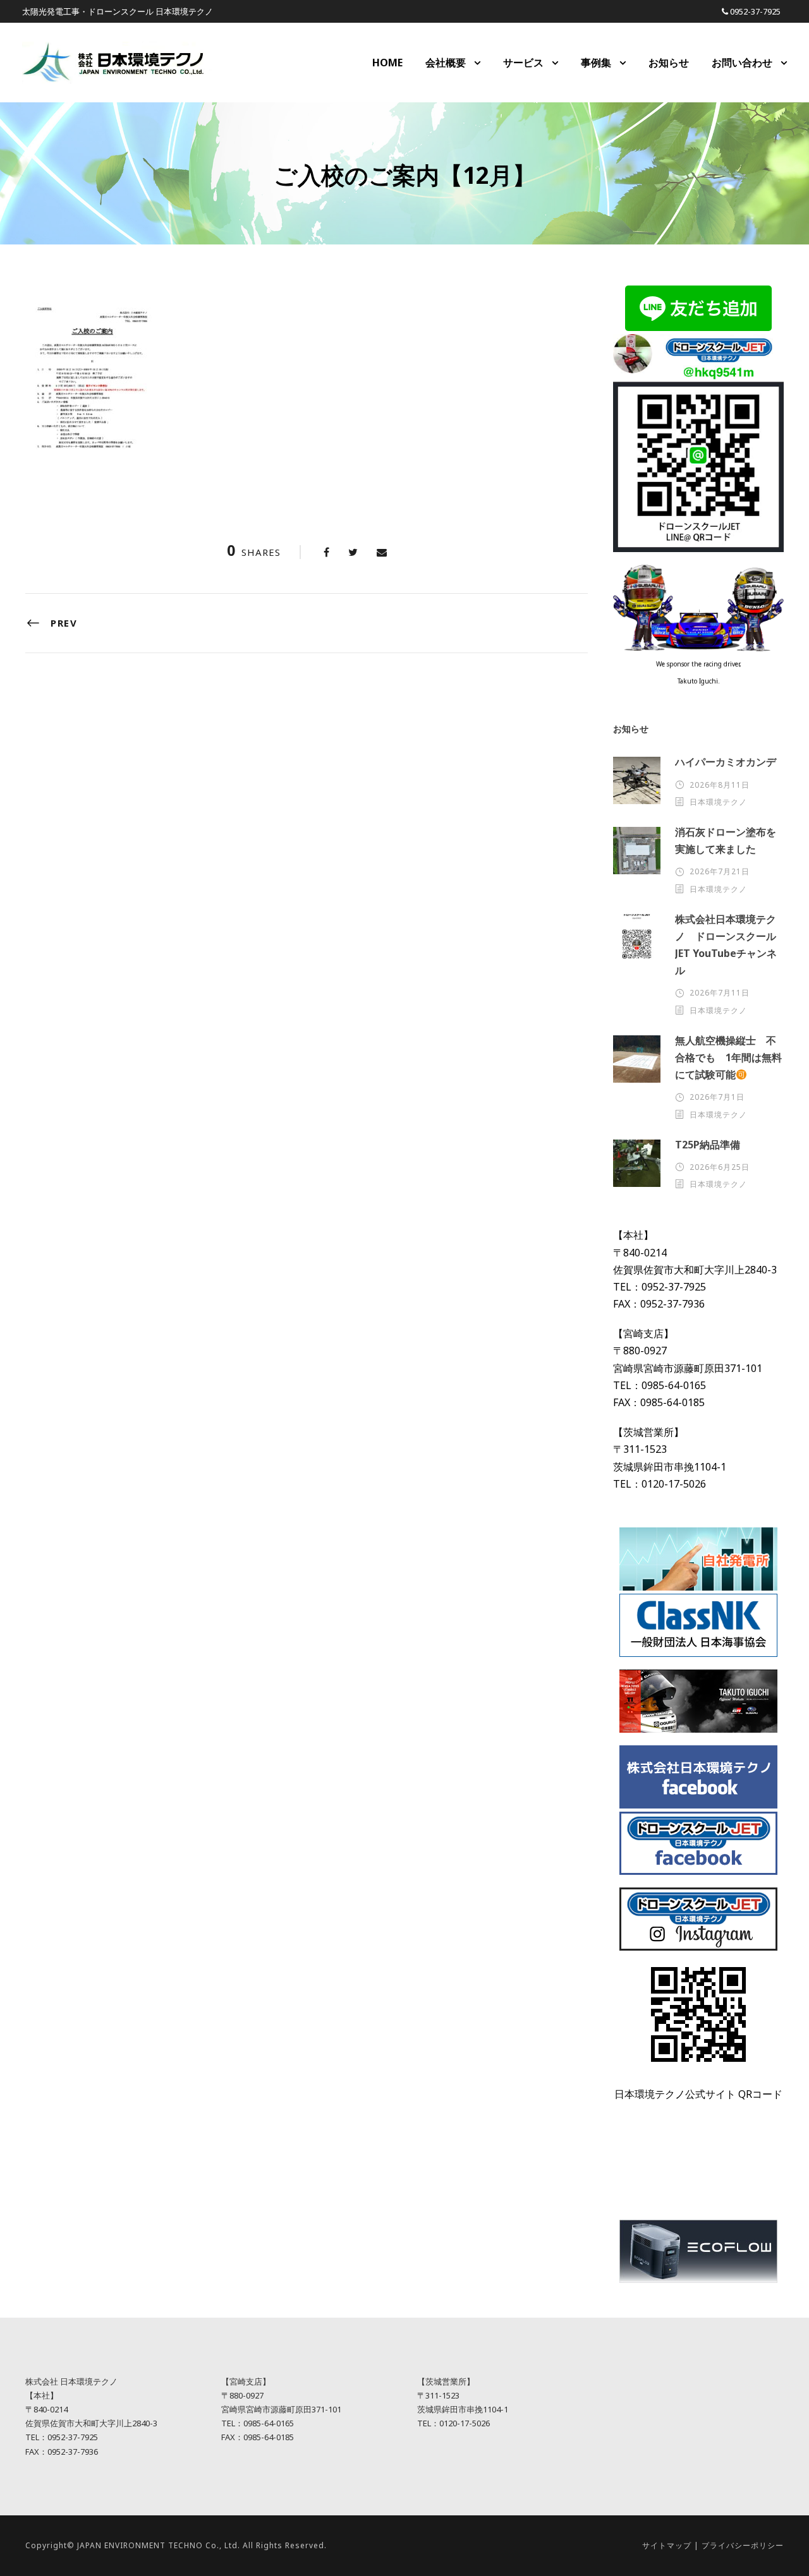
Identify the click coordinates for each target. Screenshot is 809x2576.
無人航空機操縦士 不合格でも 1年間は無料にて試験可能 (728, 1057)
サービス (523, 63)
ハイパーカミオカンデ (726, 762)
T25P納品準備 (708, 1145)
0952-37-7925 (755, 11)
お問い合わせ (742, 63)
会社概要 (446, 63)
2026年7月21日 (720, 871)
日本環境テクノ (718, 802)
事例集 (596, 63)
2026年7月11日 (720, 993)
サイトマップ (667, 2545)
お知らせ (669, 63)
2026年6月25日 (720, 1167)
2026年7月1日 (717, 1097)
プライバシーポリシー (743, 2545)
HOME (387, 63)
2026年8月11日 (720, 785)
